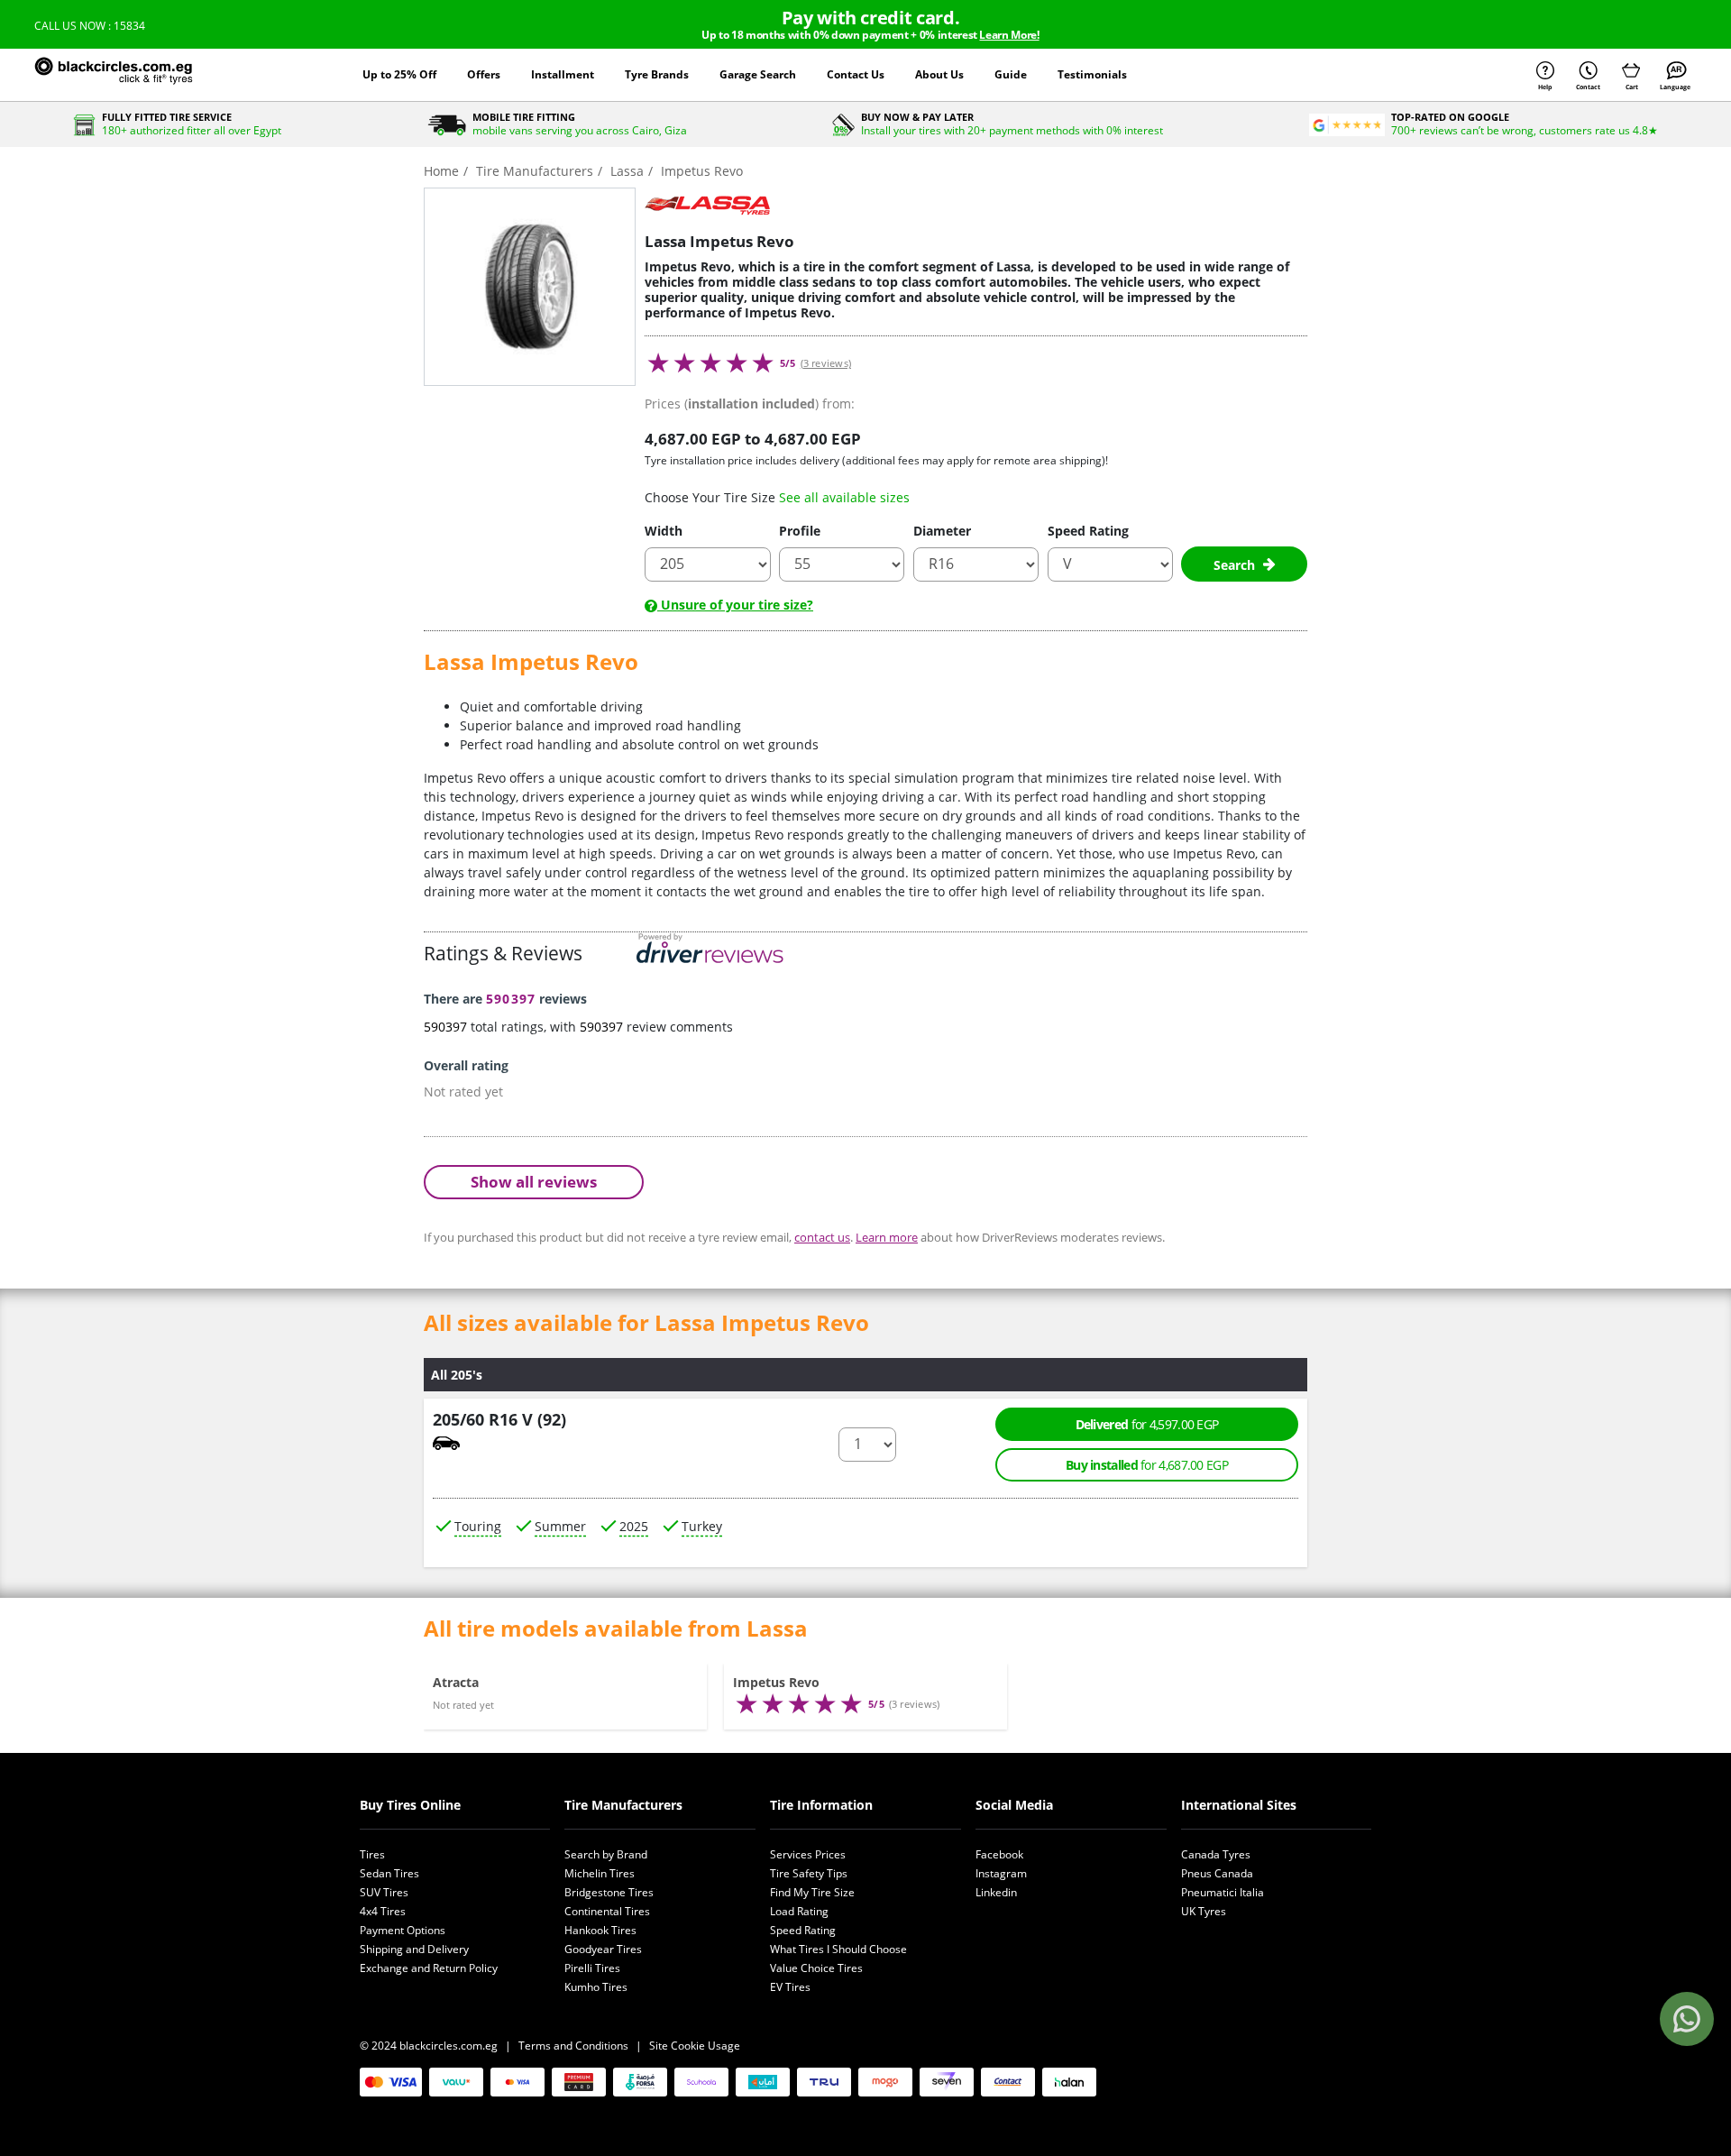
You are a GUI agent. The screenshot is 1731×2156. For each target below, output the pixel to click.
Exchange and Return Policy (429, 1968)
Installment (563, 74)
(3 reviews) (826, 363)
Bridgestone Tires (609, 1892)
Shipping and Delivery (414, 1949)
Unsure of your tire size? (735, 605)
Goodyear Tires (603, 1949)
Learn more (887, 1237)
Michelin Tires (600, 1873)
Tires (372, 1854)
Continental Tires (607, 1911)
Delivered (1147, 1424)
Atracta (456, 1682)
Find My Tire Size (812, 1892)
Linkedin (996, 1892)
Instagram (1001, 1873)
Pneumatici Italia (1223, 1892)
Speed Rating (1088, 531)
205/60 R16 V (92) (499, 1419)
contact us (822, 1237)
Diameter (942, 531)
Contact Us (856, 74)
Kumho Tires (596, 1987)
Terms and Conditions (573, 2046)
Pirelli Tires (592, 1968)
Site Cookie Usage (695, 2046)
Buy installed (1147, 1465)
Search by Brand (606, 1854)
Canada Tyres (1216, 1854)
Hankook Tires (600, 1930)
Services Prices (808, 1854)
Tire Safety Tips (809, 1873)
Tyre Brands (657, 74)
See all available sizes (844, 497)
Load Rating (799, 1911)
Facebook (999, 1854)
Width (664, 531)
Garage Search (758, 74)
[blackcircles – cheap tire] (133, 75)
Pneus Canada (1217, 1873)
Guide (1011, 74)
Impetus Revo (776, 1682)
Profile (800, 531)
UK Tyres (1204, 1911)
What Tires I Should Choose (838, 1949)
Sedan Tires (389, 1873)
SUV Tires (384, 1892)
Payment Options (403, 1930)
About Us (939, 74)
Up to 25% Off (399, 74)
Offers (484, 74)
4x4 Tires (383, 1911)
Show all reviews (534, 1182)
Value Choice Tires (816, 1968)
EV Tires (790, 1987)
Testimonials (1092, 74)
